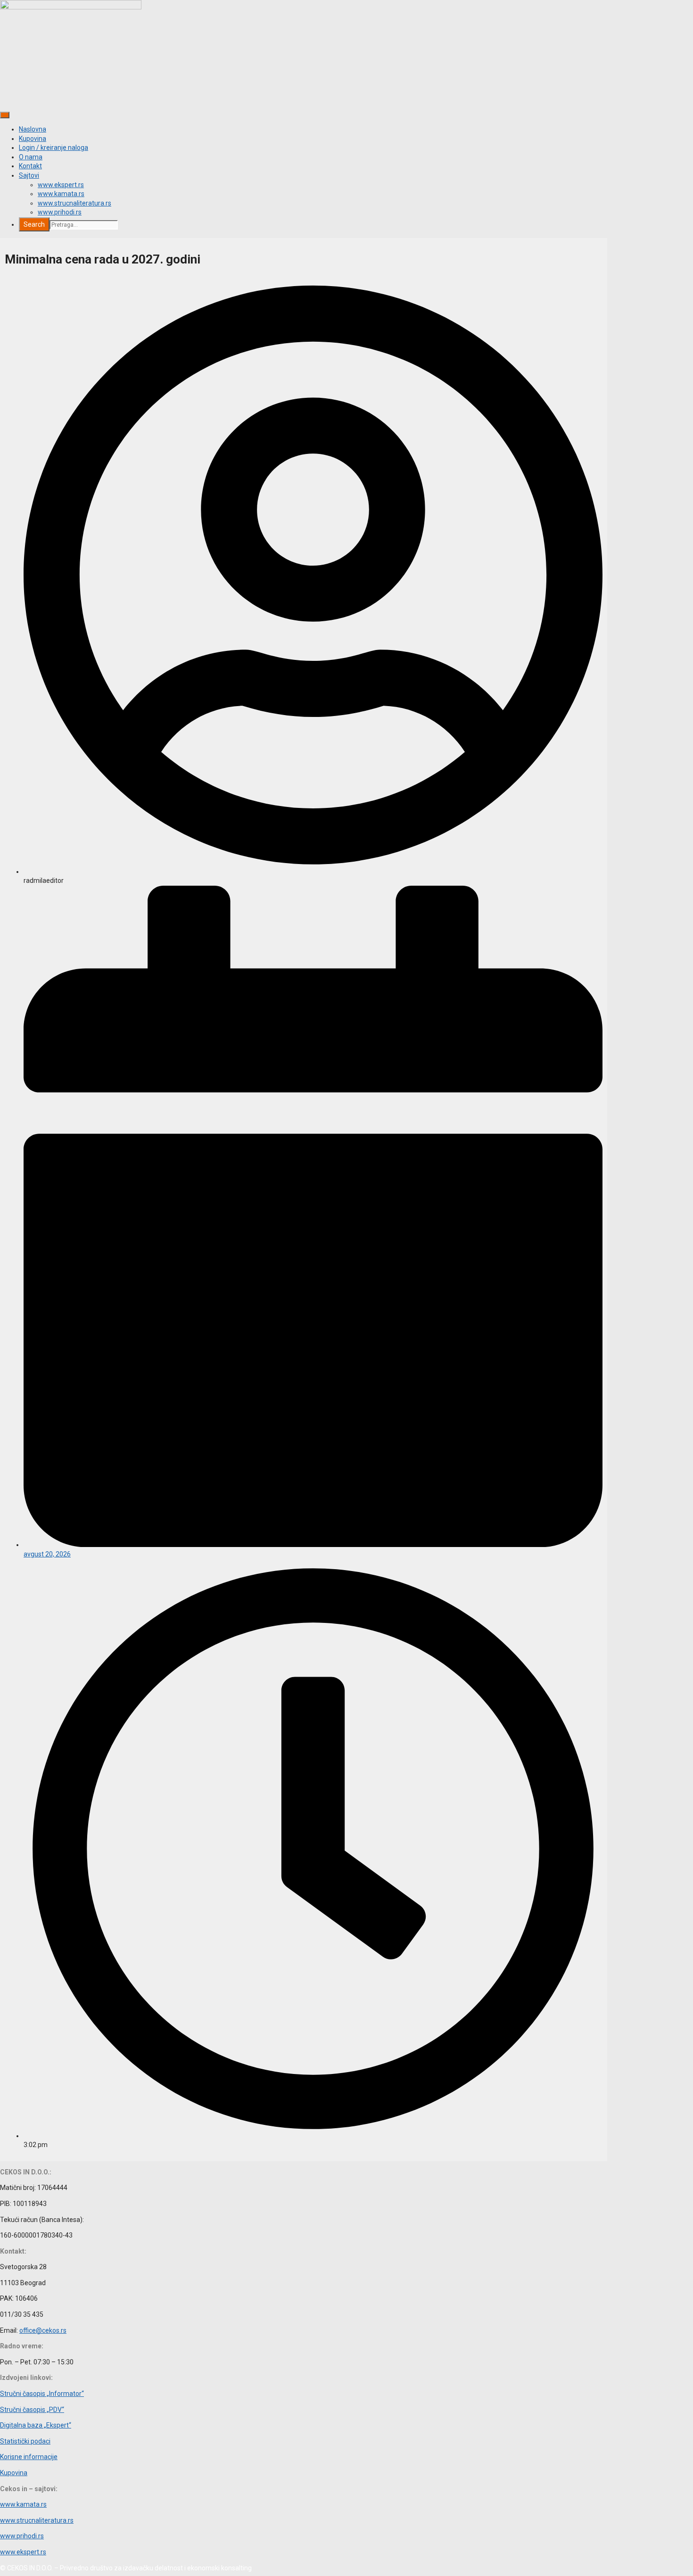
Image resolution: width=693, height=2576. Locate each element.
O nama (31, 157)
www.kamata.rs (61, 194)
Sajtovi (29, 175)
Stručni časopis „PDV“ (32, 2410)
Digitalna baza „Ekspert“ (36, 2425)
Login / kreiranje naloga (54, 148)
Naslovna (33, 129)
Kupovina (33, 139)
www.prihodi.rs (60, 212)
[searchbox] (84, 225)
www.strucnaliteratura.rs (74, 203)
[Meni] (5, 115)
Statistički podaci (25, 2441)
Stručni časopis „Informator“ (42, 2394)
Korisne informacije (29, 2457)
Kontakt (30, 166)
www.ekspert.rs (61, 185)
